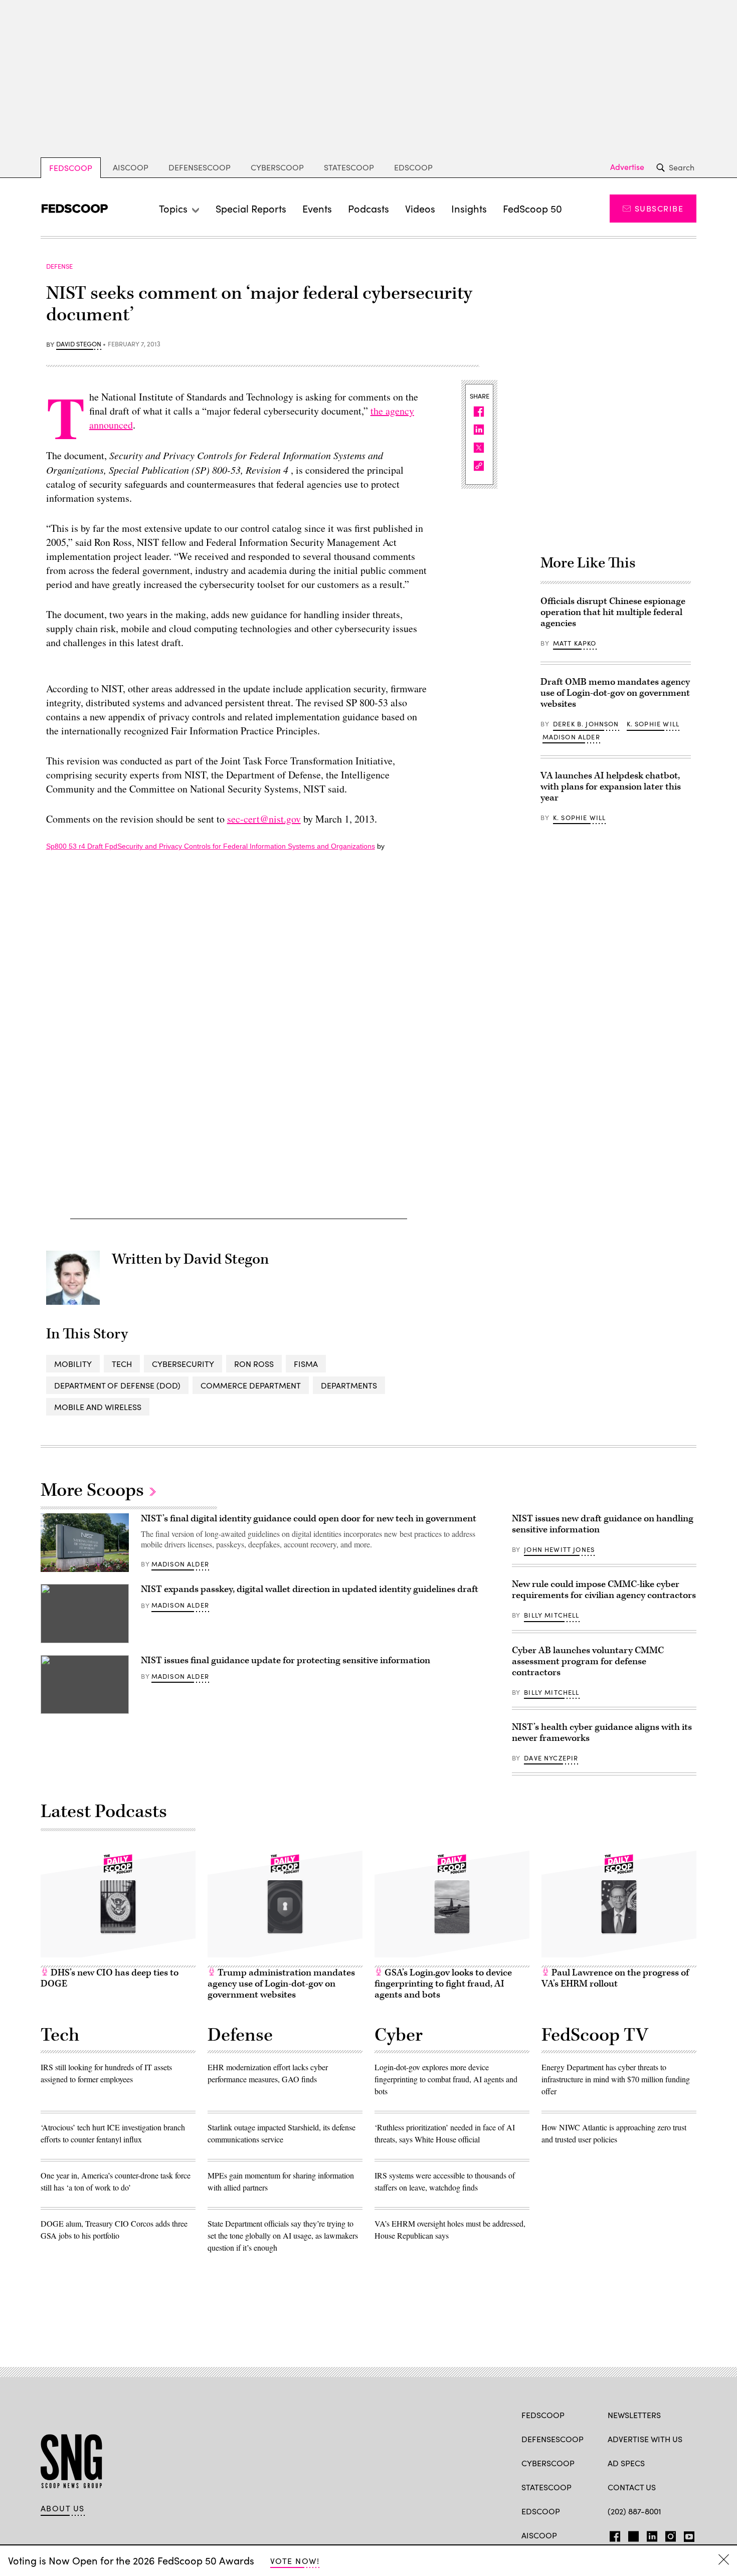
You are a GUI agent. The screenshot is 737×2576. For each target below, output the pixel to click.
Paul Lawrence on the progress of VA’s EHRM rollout (615, 1978)
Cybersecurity (183, 1364)
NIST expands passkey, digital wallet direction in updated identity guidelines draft (310, 1589)
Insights (469, 208)
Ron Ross (254, 1364)
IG (668, 2534)
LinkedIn (652, 2534)
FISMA (306, 1364)
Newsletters (634, 2415)
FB (612, 2534)
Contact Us (632, 2487)
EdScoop (413, 167)
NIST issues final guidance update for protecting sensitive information (286, 1660)
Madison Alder (571, 737)
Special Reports (251, 208)
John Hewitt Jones (559, 1549)
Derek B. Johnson (586, 724)
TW (632, 2534)
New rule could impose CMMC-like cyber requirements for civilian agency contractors (604, 1590)
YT (687, 2534)
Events (317, 208)
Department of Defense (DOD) (117, 1385)
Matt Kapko (575, 643)
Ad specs (626, 2463)
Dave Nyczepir (551, 1758)
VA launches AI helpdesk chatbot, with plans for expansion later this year (611, 787)
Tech (122, 1364)
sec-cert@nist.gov (264, 819)
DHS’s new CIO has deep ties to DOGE (110, 1978)
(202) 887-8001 (634, 2511)
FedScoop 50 (532, 208)
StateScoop (349, 167)
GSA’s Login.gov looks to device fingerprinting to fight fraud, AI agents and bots (443, 1984)
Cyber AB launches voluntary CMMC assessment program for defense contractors (588, 1661)
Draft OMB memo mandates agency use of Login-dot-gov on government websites (615, 693)
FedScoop (71, 168)
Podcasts (368, 208)
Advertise (627, 167)
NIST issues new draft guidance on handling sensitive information (603, 1524)
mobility (73, 1364)
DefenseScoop (200, 167)
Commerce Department (251, 1385)
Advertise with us (645, 2439)
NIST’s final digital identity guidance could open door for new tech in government (309, 1519)
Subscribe (659, 208)
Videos (420, 208)
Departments (349, 1385)
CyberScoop (277, 167)
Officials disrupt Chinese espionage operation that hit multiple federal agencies (613, 612)
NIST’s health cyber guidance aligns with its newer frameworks (602, 1733)
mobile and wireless (98, 1407)
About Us (63, 2508)
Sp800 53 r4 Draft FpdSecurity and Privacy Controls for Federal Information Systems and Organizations (211, 846)
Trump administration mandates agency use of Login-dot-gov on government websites (281, 1984)
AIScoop (131, 167)
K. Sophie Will (653, 724)
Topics (173, 208)
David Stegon (79, 344)
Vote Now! (295, 2561)
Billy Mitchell (551, 1615)
